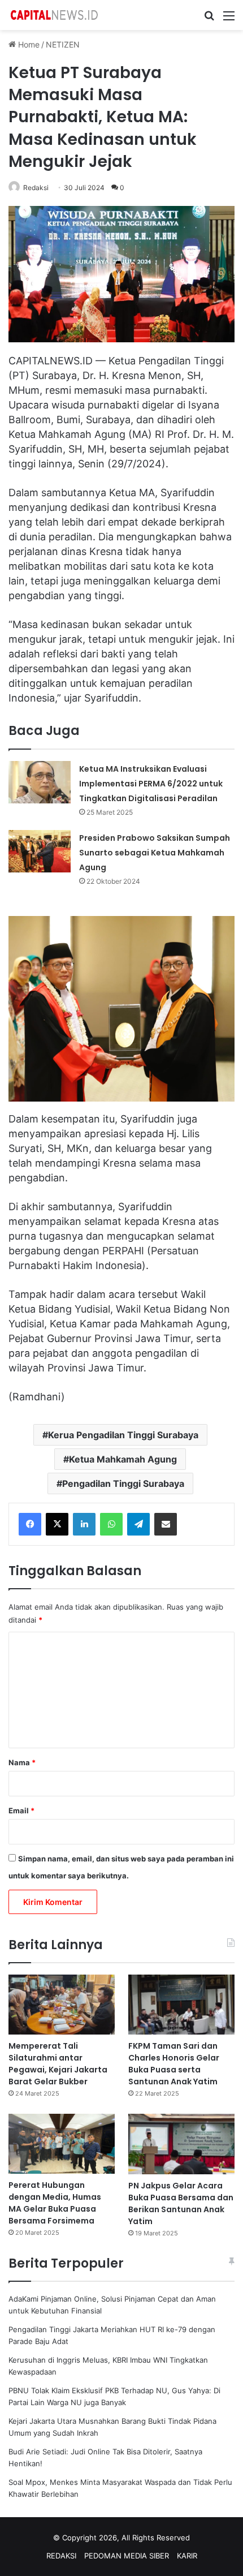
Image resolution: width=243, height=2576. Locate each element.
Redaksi (36, 188)
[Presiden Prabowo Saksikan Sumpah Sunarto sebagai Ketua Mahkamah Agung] (40, 851)
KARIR (187, 2556)
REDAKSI (61, 2556)
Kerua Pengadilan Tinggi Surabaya (123, 1435)
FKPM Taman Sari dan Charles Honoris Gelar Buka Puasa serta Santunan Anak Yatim (174, 2064)
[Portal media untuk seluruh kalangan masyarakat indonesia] (54, 15)
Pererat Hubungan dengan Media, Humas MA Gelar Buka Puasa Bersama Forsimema (55, 2203)
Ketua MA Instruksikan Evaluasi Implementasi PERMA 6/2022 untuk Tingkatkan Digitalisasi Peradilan (151, 784)
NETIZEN (63, 44)
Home (28, 44)
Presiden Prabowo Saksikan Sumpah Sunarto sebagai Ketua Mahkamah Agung (155, 853)
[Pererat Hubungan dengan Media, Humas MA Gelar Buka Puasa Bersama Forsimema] (62, 2144)
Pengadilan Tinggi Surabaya (123, 1483)
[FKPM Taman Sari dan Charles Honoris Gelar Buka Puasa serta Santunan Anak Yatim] (181, 2005)
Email (21, 1810)
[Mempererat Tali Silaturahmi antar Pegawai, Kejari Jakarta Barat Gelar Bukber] (62, 2005)
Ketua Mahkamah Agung (123, 1459)
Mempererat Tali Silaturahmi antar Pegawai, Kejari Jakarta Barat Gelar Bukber (58, 2064)
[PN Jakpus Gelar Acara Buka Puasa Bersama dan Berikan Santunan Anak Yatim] (181, 2144)
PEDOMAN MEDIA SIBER (127, 2556)
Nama (22, 1762)
